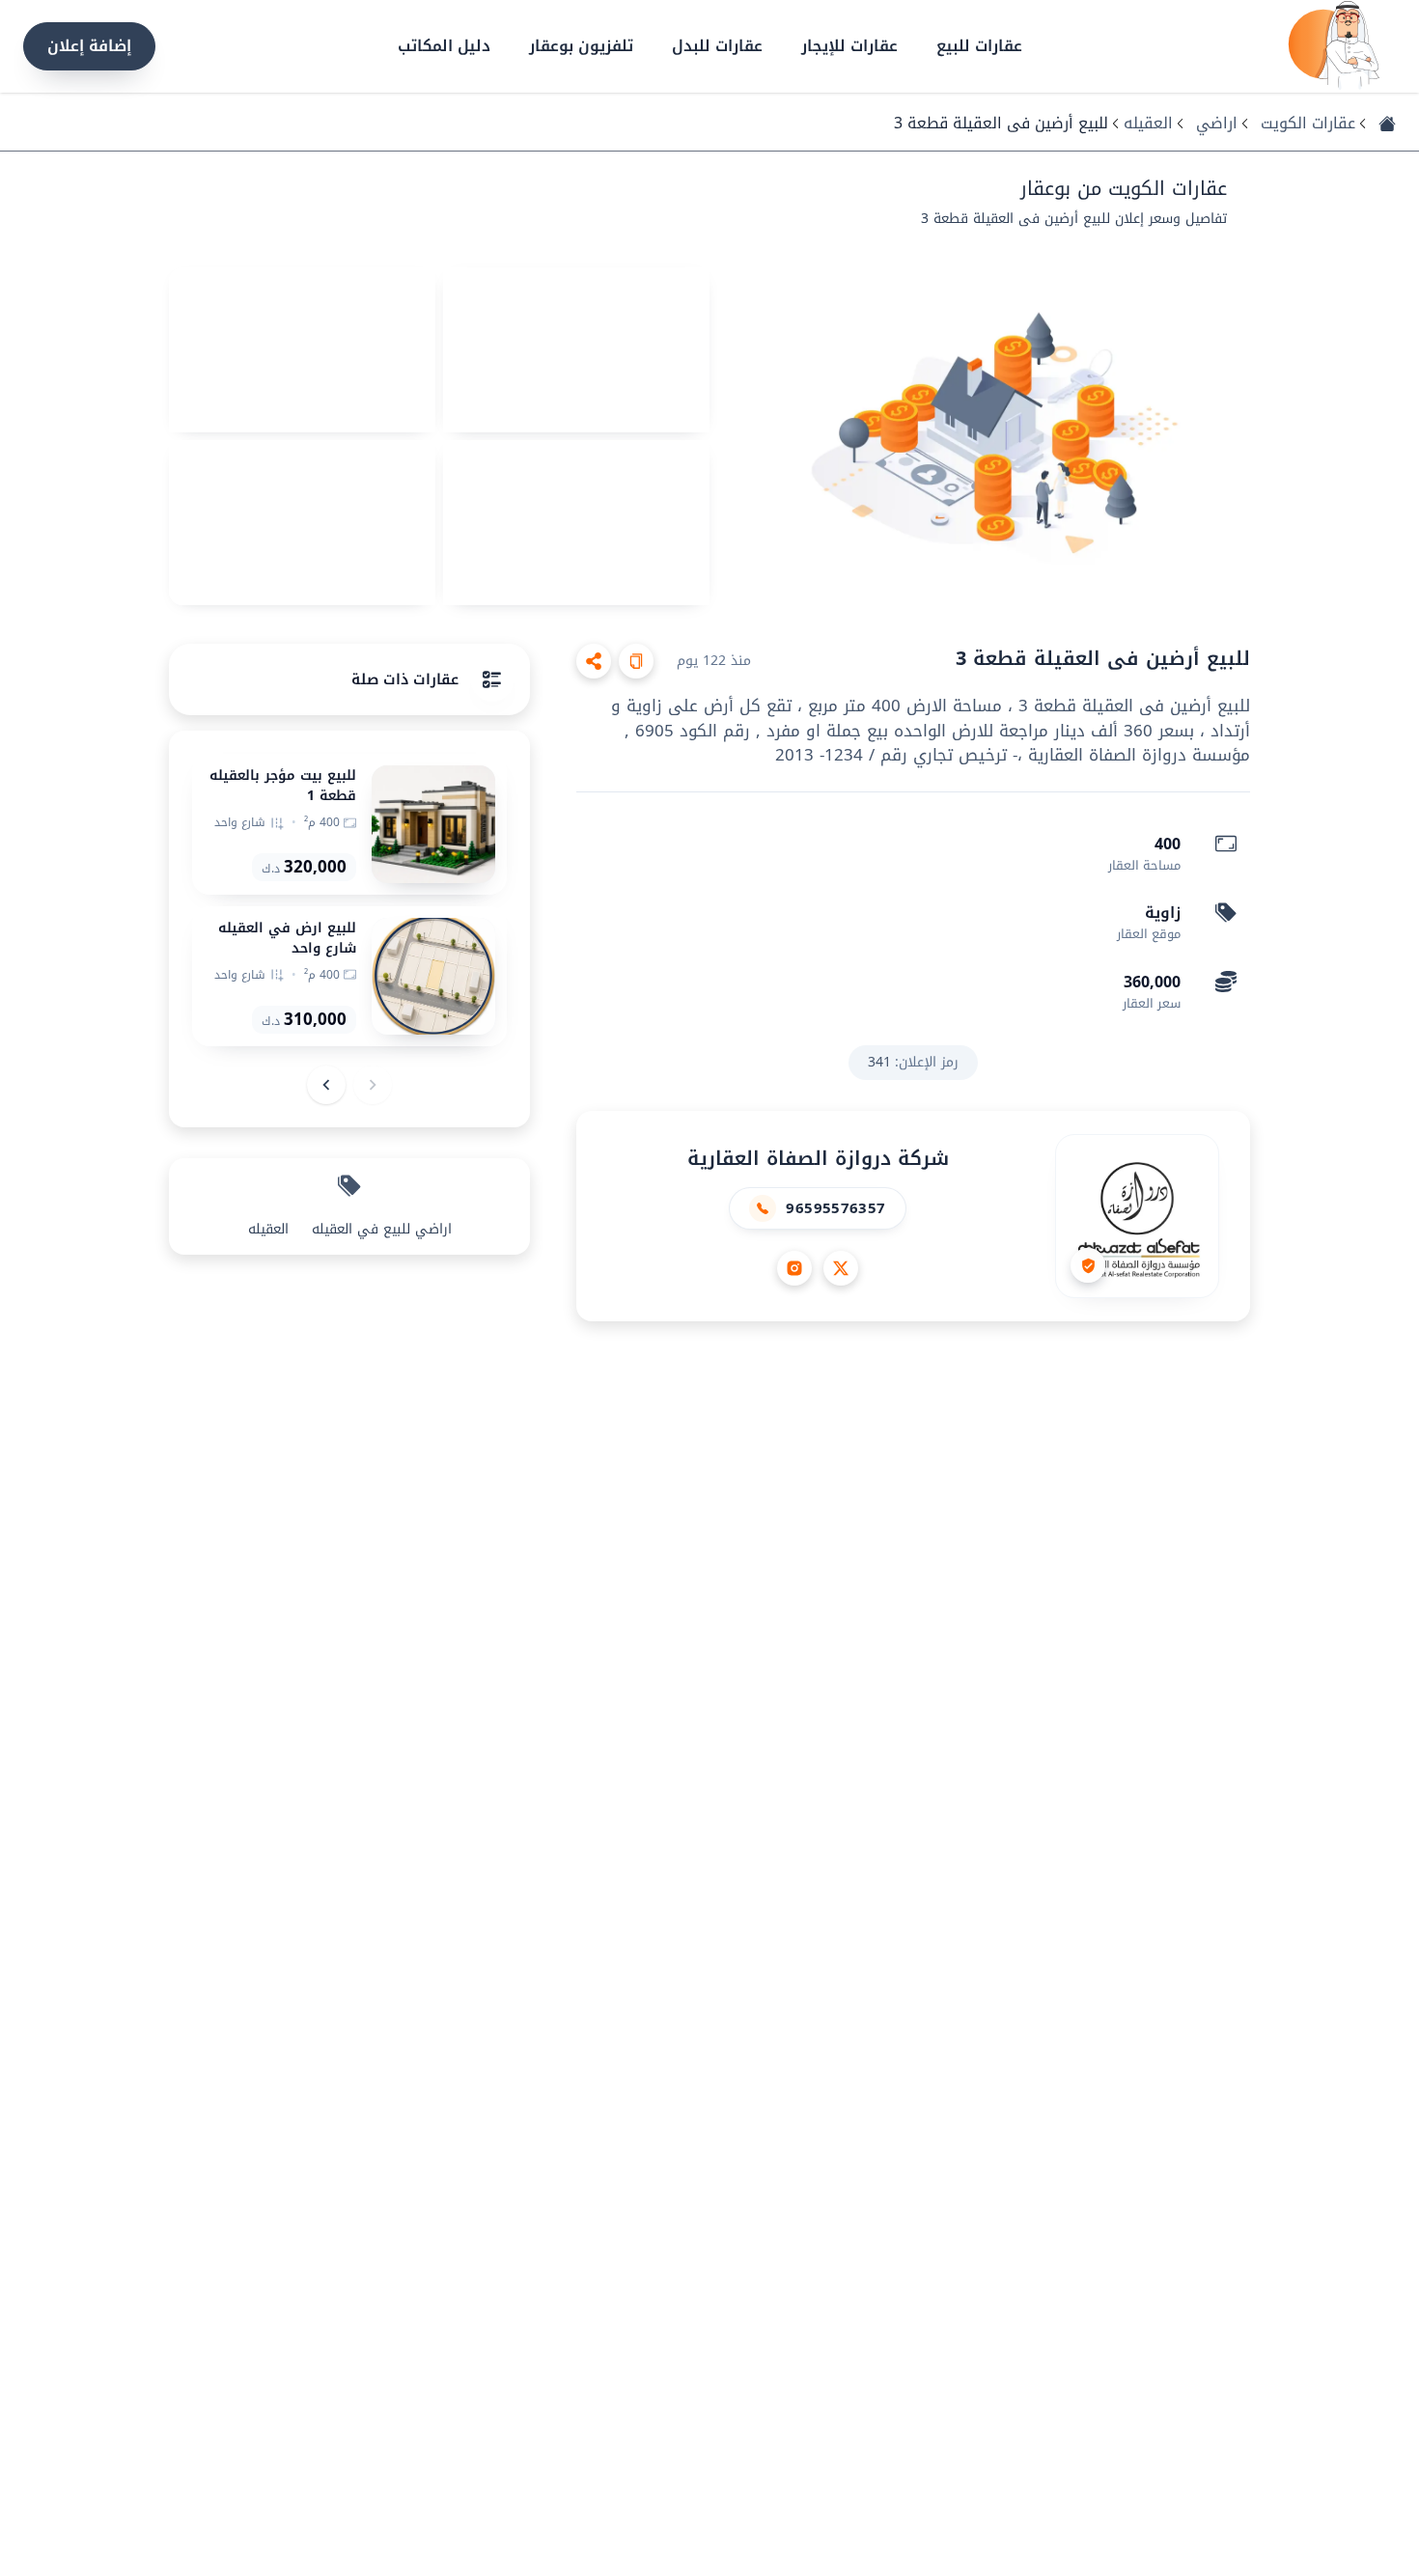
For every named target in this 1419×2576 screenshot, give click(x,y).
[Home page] (1334, 46)
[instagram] (794, 1268)
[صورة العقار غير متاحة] (984, 436)
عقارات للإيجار (849, 46)
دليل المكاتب (444, 46)
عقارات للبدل (717, 46)
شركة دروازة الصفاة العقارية (818, 1158)
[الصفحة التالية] (326, 1085)
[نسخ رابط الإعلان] (636, 661)
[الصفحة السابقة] (373, 1085)
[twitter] (841, 1268)
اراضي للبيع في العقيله (382, 1230)
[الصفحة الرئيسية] (1387, 124)
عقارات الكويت (1308, 124)
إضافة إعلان (89, 46)
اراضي (1217, 124)
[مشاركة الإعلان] (594, 661)
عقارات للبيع (979, 46)
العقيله (1148, 124)
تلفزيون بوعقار (581, 46)
